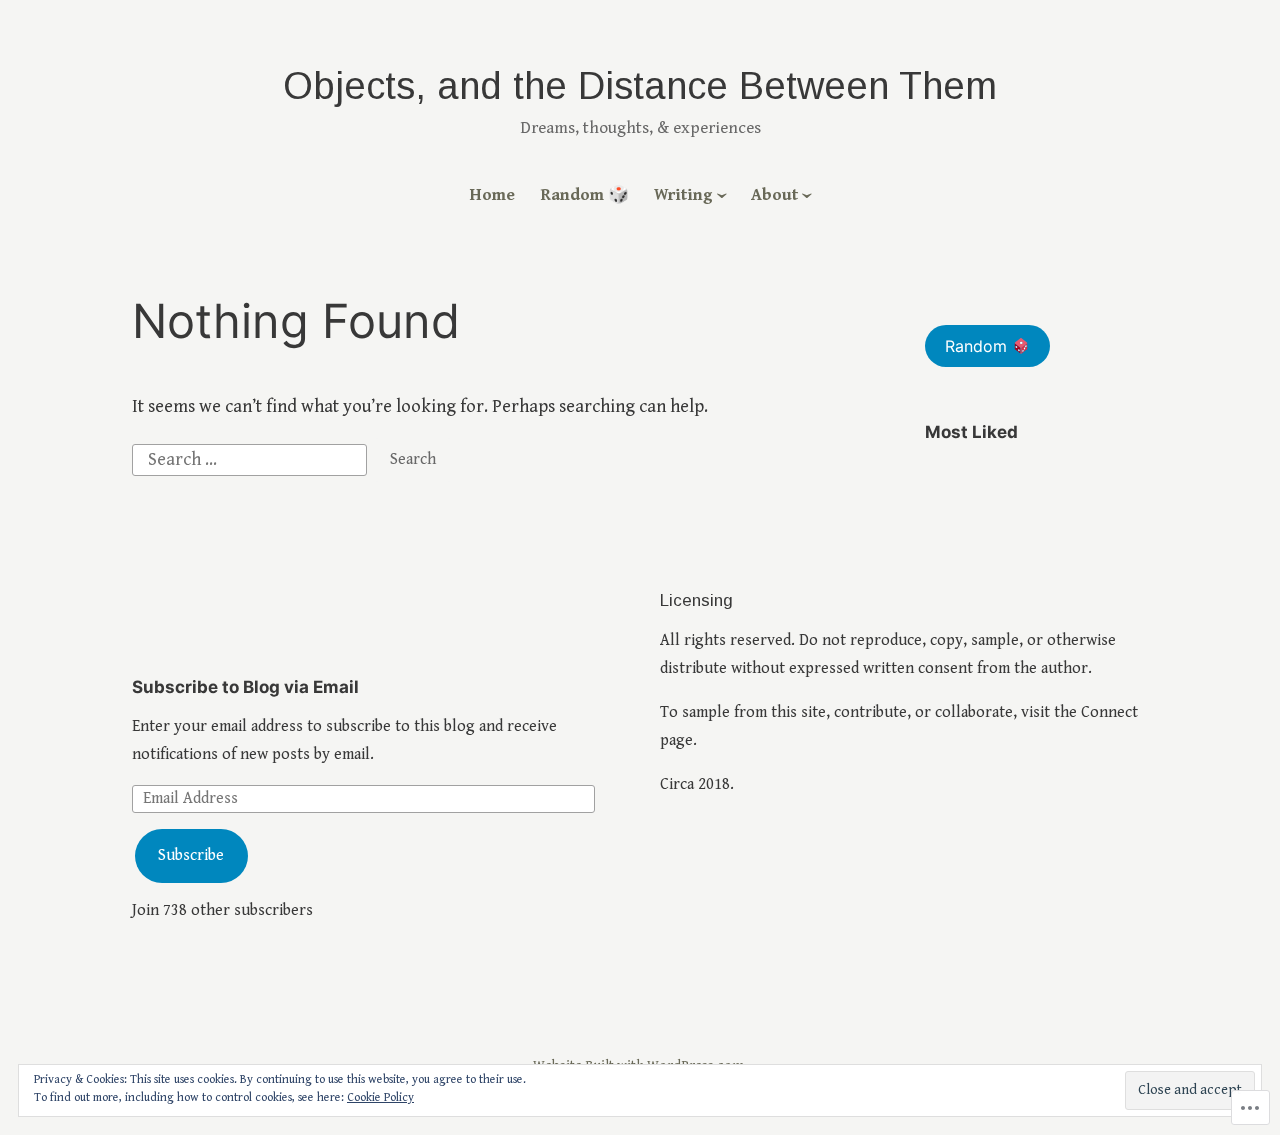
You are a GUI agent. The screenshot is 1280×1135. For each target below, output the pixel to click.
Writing (683, 195)
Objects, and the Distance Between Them (640, 86)
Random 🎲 (585, 195)
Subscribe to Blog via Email (245, 687)
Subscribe (191, 855)
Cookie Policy (380, 1097)
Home (492, 195)
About (774, 195)
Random (978, 346)
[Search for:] (252, 458)
